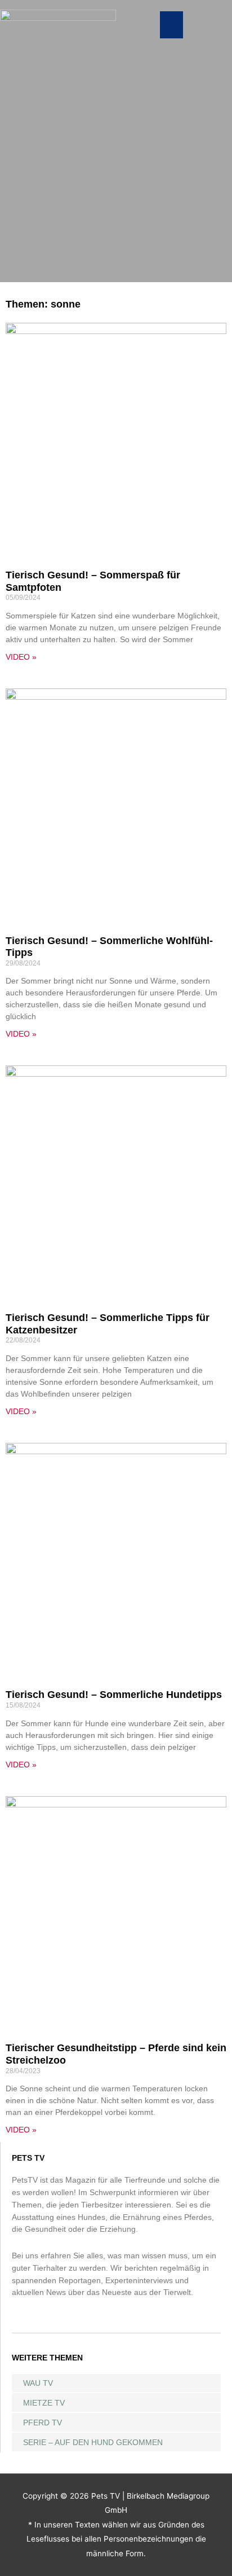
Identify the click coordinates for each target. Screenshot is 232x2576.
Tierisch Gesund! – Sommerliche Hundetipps (114, 1695)
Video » (21, 657)
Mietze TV (44, 2403)
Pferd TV (43, 2423)
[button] (171, 25)
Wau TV (38, 2383)
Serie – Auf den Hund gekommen (93, 2442)
